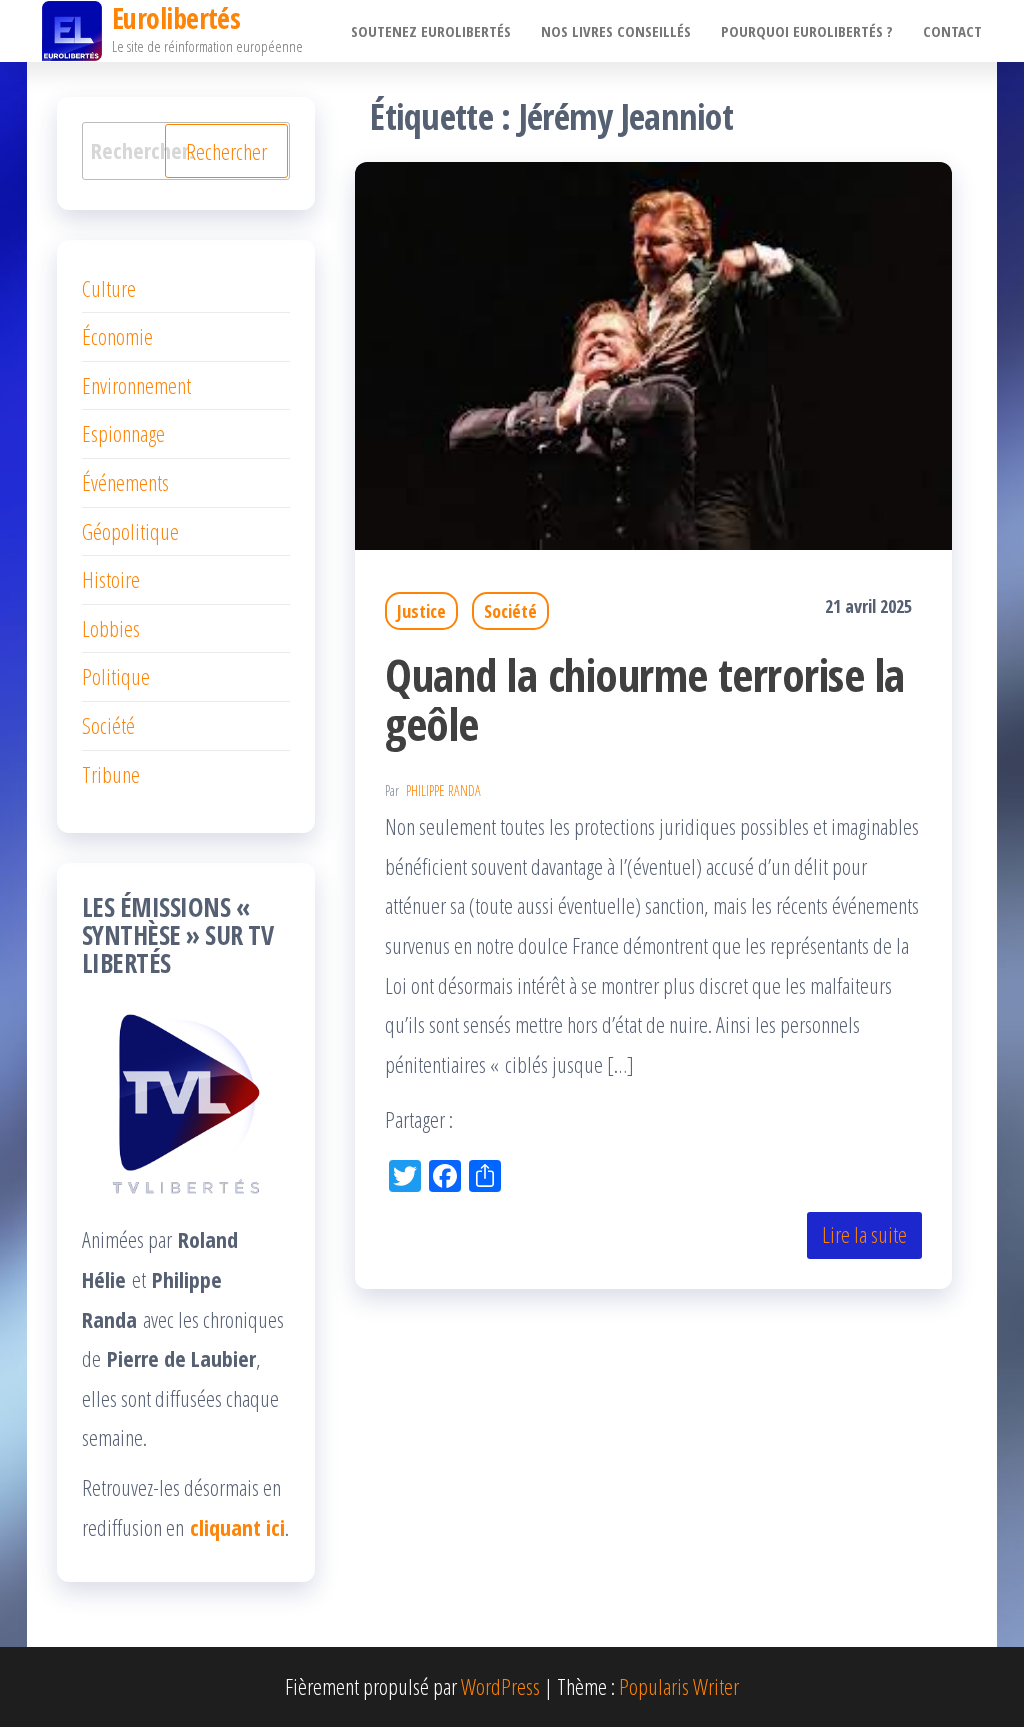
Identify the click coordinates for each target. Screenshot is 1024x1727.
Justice (421, 611)
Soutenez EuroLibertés (431, 31)
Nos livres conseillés (616, 31)
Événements (125, 482)
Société (510, 611)
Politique (116, 676)
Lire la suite (864, 1234)
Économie (117, 336)
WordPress (500, 1686)
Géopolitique (130, 531)
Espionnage (123, 433)
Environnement (136, 385)
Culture (109, 288)
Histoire (111, 579)
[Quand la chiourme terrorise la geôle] (653, 353)
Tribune (111, 774)
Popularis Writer (679, 1686)
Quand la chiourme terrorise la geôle (644, 699)
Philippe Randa (443, 790)
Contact (952, 31)
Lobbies (111, 628)
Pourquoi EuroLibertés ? (807, 31)
